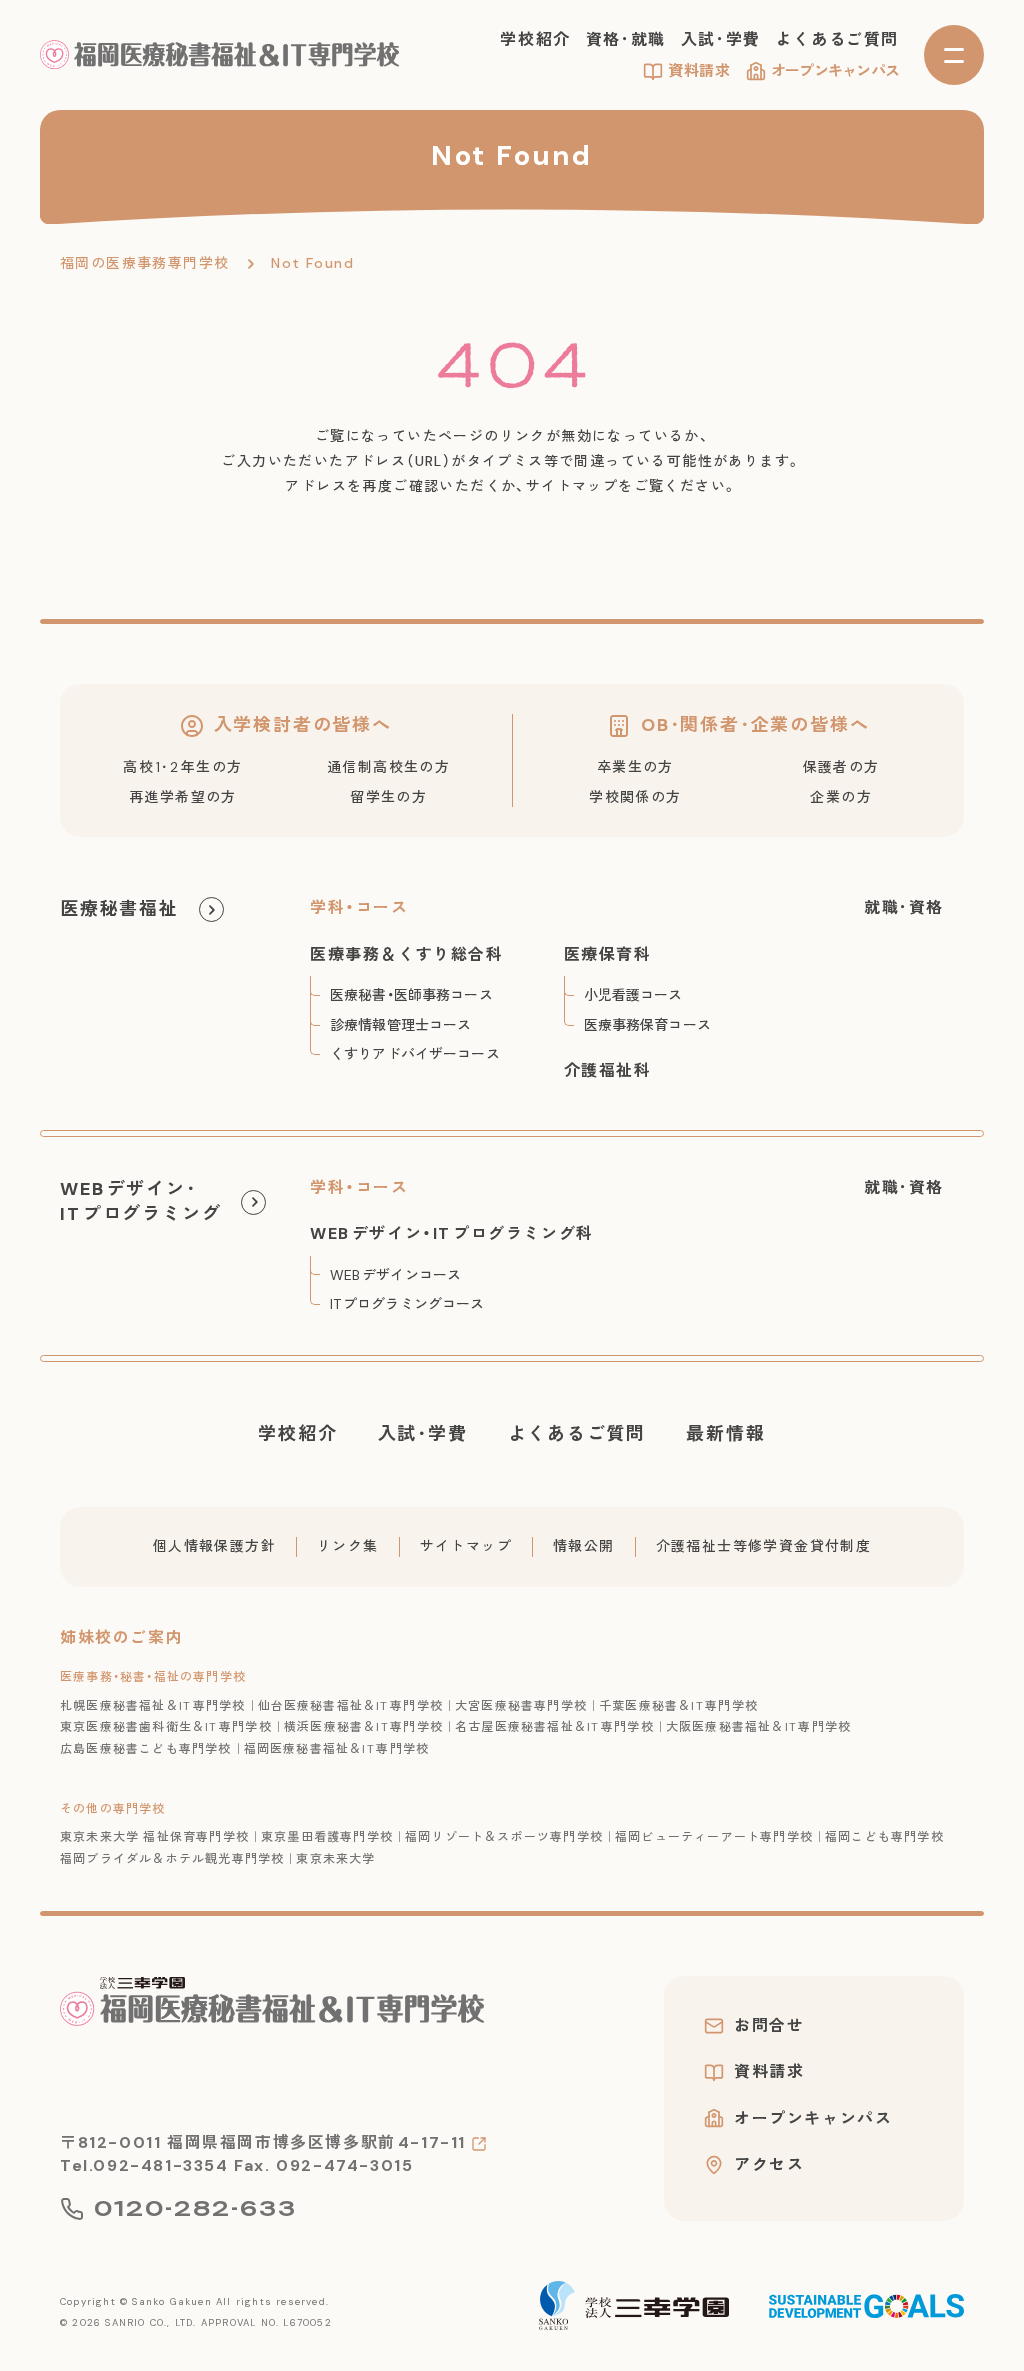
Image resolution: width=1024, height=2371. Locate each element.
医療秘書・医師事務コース (411, 995)
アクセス (769, 2165)
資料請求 (699, 71)
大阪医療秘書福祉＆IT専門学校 (759, 1727)
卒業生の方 (635, 767)
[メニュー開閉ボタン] (954, 55)
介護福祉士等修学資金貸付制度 (764, 1546)
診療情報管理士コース (400, 1025)
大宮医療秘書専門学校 (521, 1706)
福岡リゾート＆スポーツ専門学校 (504, 1837)
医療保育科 (608, 954)
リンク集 (348, 1546)
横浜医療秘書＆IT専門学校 (363, 1727)
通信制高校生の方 (388, 767)
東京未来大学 (335, 1859)
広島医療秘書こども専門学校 (146, 1749)
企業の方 (841, 797)
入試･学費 (721, 39)
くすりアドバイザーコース (415, 1054)
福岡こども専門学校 (884, 1837)
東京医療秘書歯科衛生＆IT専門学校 (166, 1727)
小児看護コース (633, 995)
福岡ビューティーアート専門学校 (714, 1837)
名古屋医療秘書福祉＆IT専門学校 (554, 1727)
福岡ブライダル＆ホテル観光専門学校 (172, 1859)
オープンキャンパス (835, 71)
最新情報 (725, 1434)
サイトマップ (466, 1546)
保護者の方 (841, 767)
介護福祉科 (608, 1070)
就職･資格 (904, 907)
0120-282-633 (195, 2209)
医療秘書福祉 (119, 909)
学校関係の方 (635, 797)
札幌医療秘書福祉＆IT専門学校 (153, 1706)
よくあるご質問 (837, 39)
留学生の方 (388, 797)
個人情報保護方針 (214, 1546)
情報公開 (584, 1546)
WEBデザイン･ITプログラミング (140, 1201)
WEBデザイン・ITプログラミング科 (452, 1233)
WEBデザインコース (395, 1275)
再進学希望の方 (183, 797)
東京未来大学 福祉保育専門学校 (154, 1837)
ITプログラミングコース (407, 1304)
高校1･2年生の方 (182, 767)
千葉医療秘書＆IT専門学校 (678, 1706)
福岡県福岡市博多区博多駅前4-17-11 (316, 2142)
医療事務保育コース (647, 1025)
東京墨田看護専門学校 (327, 1837)
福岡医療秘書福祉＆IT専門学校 (337, 1749)
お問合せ (769, 2026)
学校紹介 (535, 39)
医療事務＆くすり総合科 (407, 954)
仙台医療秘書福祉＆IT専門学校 (351, 1706)
